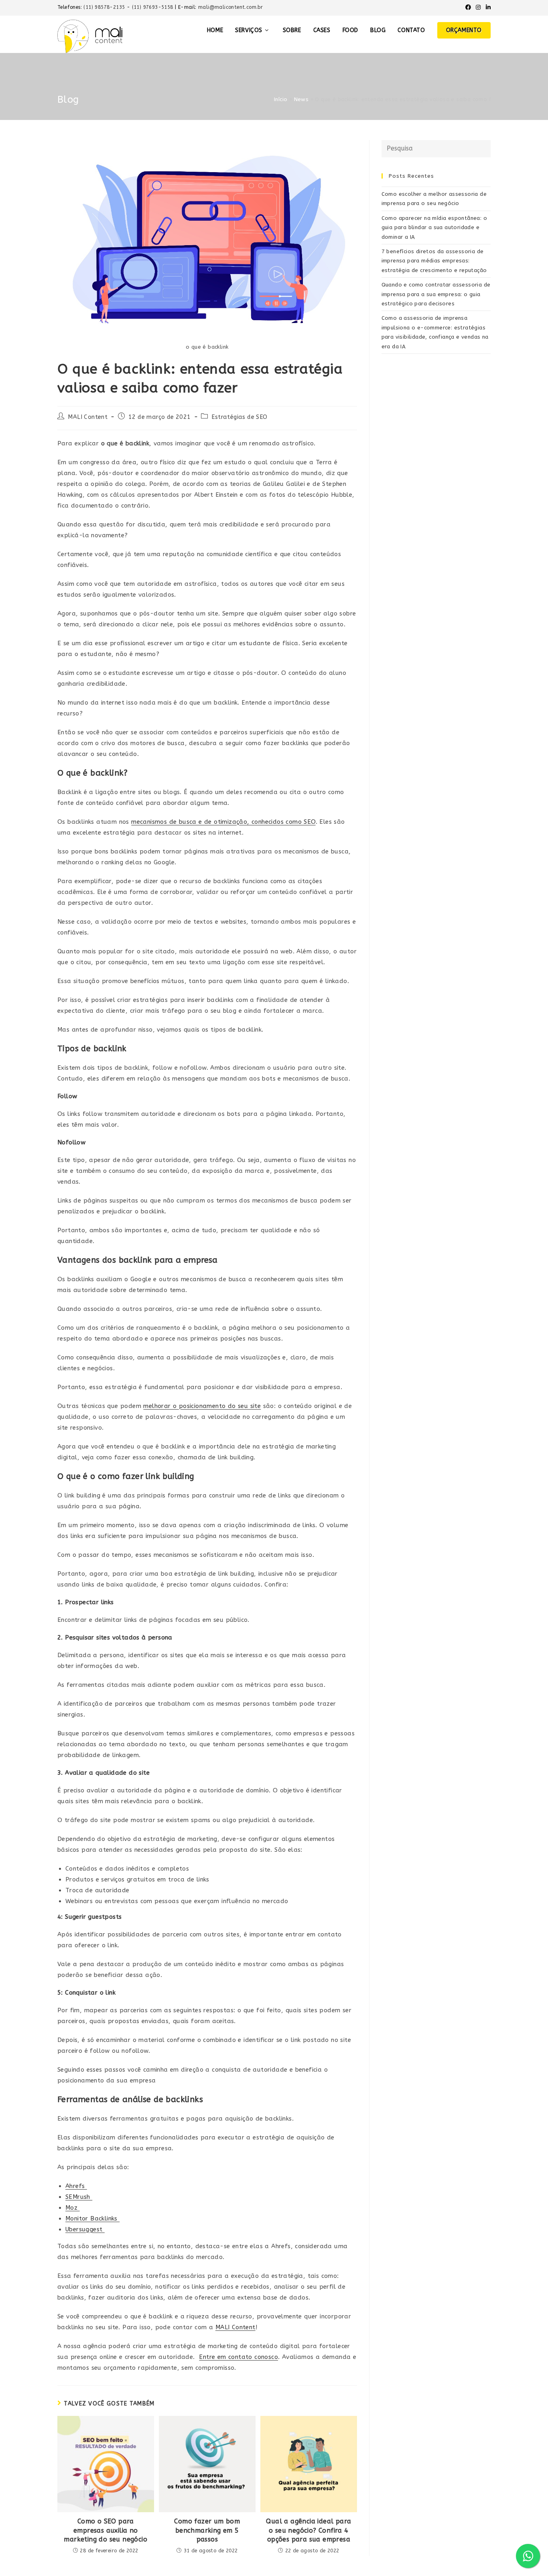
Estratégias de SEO (239, 417)
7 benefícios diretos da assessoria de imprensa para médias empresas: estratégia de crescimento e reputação (434, 261)
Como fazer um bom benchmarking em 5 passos (207, 2530)
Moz (73, 2208)
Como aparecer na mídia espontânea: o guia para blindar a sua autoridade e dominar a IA (434, 228)
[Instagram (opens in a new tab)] (478, 8)
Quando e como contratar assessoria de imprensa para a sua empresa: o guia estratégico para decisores (436, 294)
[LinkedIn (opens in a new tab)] (487, 8)
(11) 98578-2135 (105, 7)
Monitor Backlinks (92, 2218)
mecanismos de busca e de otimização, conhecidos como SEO (223, 822)
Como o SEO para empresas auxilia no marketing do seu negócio (106, 2530)
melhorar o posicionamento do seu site (202, 1406)
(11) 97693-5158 (153, 7)
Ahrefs (76, 2186)
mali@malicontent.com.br (230, 7)
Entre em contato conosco (238, 2357)
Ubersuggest (85, 2229)
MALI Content (88, 417)
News (301, 99)
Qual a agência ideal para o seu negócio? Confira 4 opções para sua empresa (309, 2530)
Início (281, 99)
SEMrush (79, 2197)
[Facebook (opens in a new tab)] (468, 8)
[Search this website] (436, 148)
